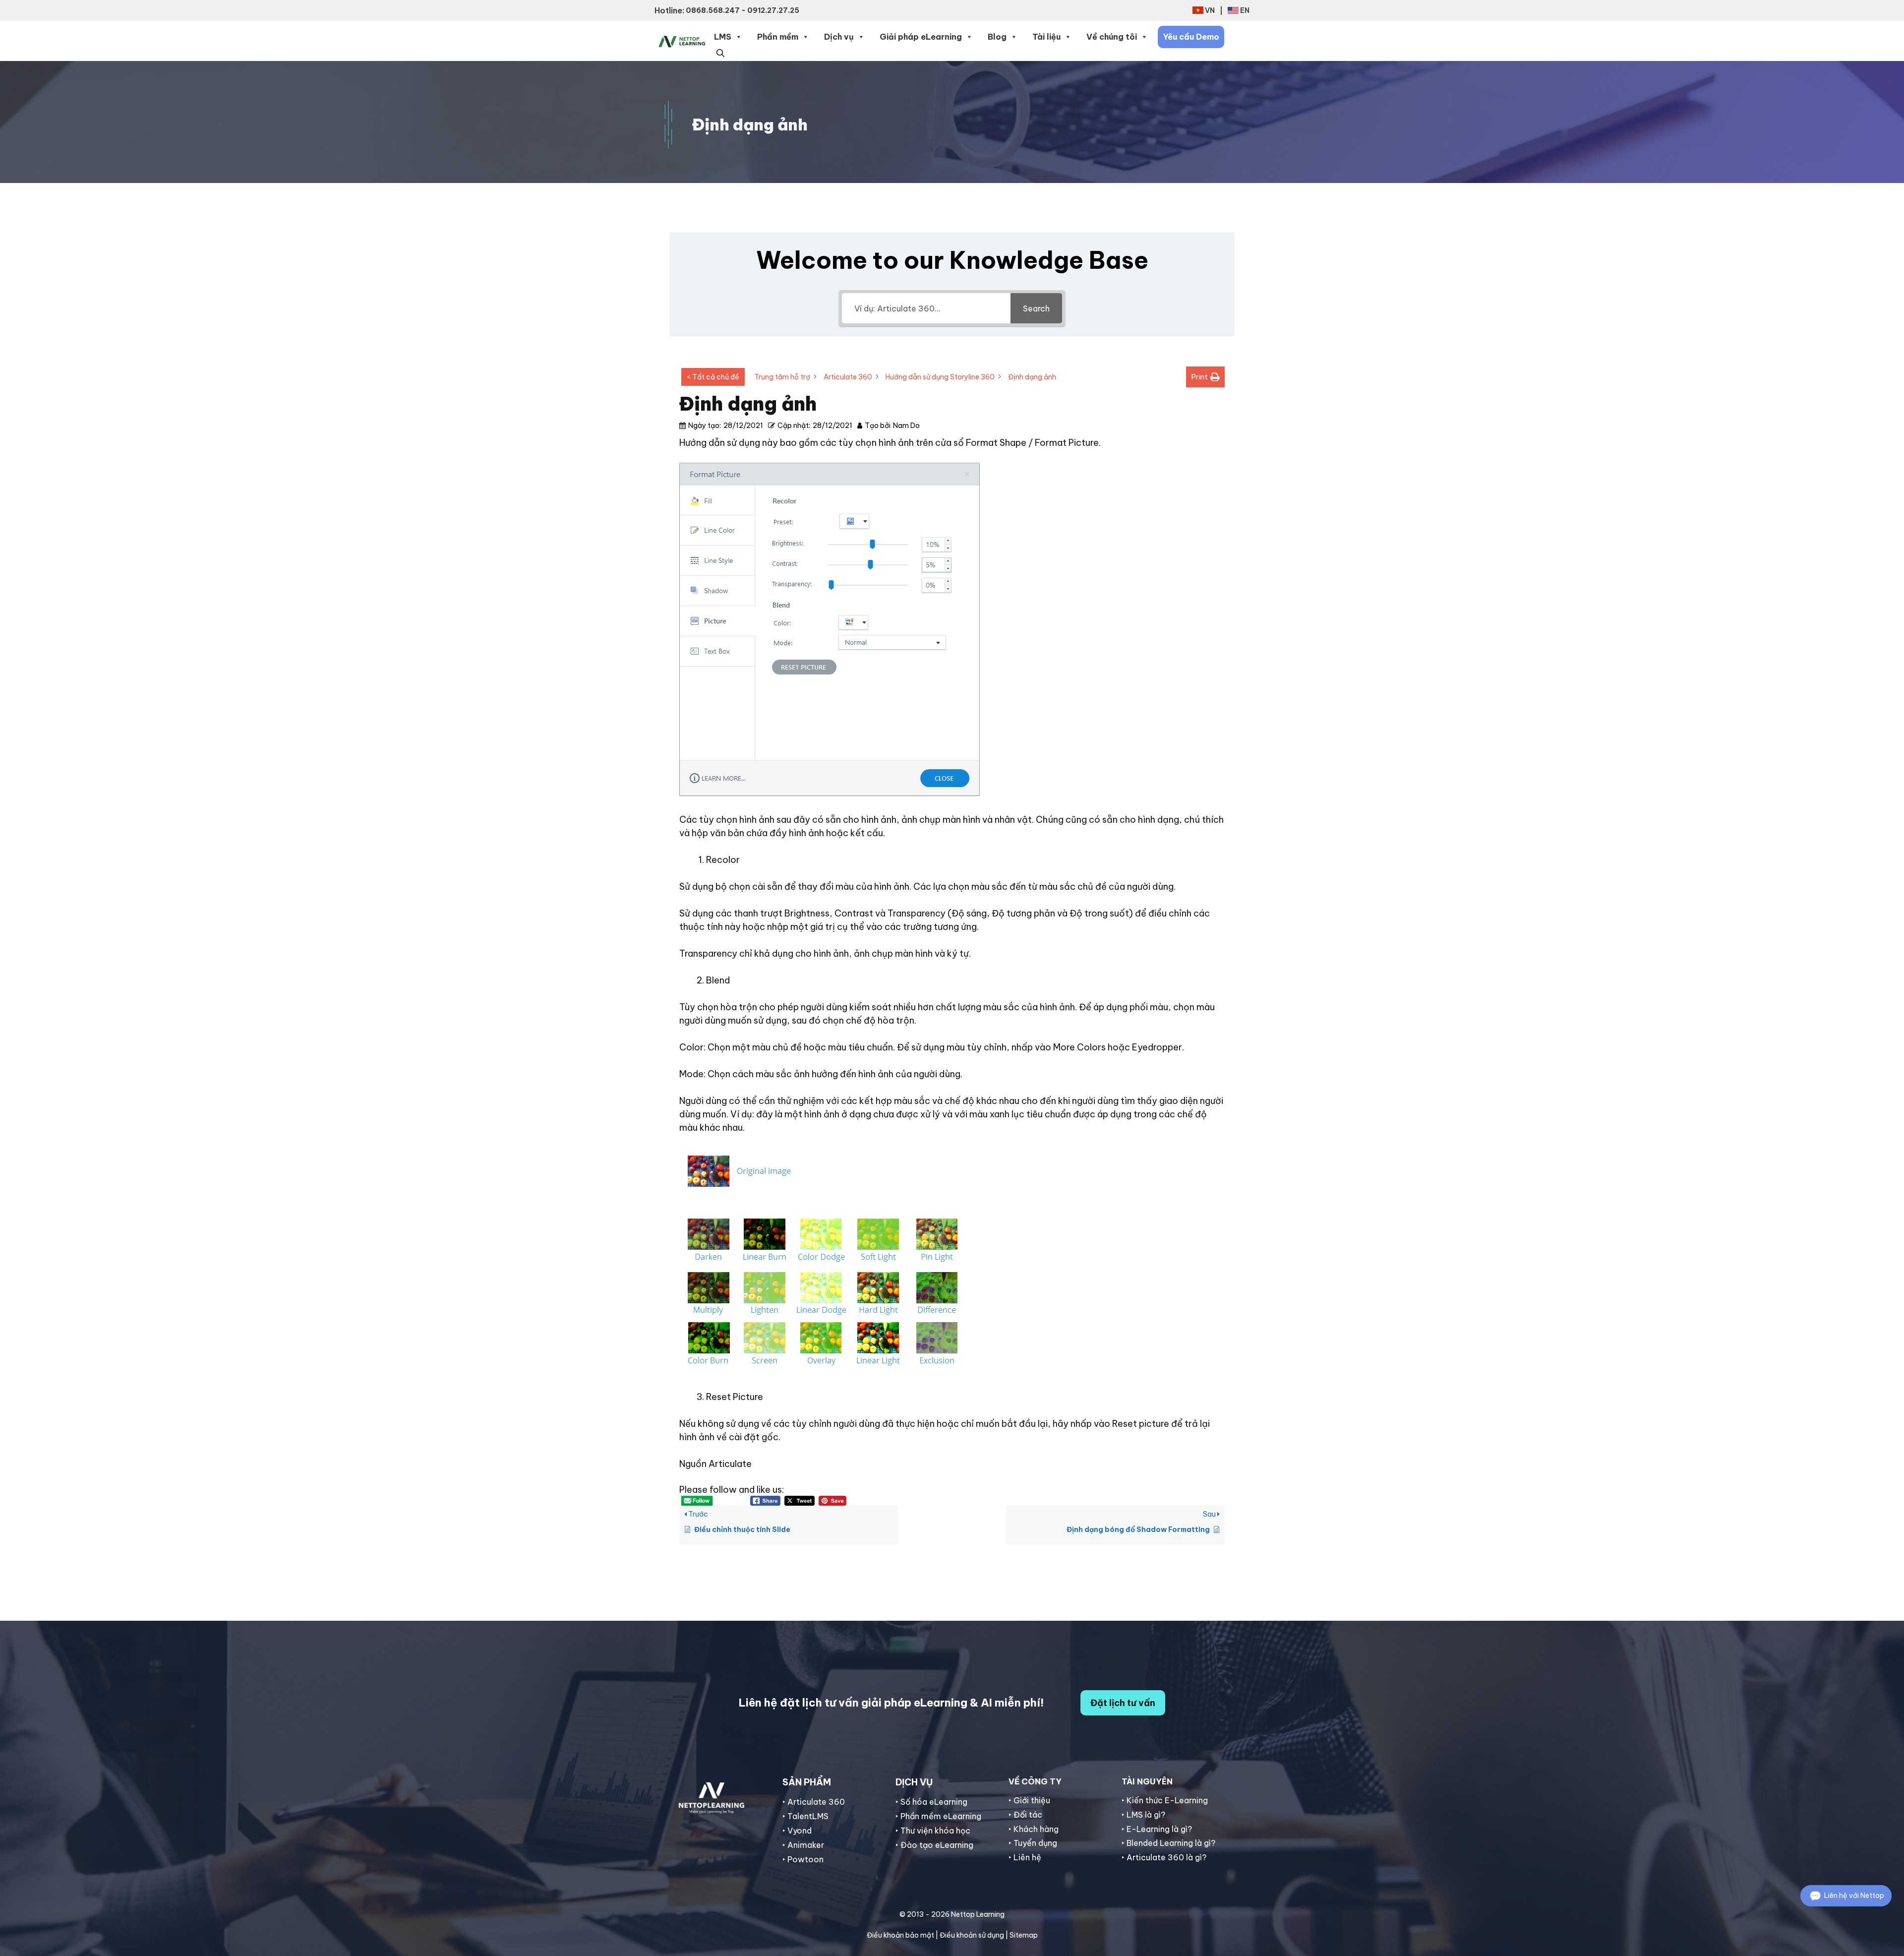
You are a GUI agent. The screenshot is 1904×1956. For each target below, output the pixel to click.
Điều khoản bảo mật (900, 1935)
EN (1245, 10)
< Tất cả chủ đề (713, 377)
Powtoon (805, 1859)
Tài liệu (1046, 37)
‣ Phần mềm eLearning (938, 1816)
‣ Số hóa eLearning (931, 1802)
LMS (723, 37)
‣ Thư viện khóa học (933, 1831)
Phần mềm (778, 37)
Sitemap (1024, 1935)
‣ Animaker (803, 1845)
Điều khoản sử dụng (972, 1935)
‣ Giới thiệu (1029, 1800)
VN (1210, 10)
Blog (997, 37)
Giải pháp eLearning (921, 37)
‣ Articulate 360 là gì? (1164, 1857)
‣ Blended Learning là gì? (1168, 1843)
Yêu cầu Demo (1191, 37)
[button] (720, 52)
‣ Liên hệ (1025, 1857)
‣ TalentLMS (805, 1816)
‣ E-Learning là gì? (1157, 1829)
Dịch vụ (839, 37)
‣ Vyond (797, 1831)
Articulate (730, 1464)
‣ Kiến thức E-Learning (1165, 1800)
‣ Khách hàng (1034, 1829)
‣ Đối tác (1025, 1815)
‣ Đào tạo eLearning (934, 1845)
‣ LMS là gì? (1143, 1815)
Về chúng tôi (1112, 37)
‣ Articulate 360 (814, 1802)
